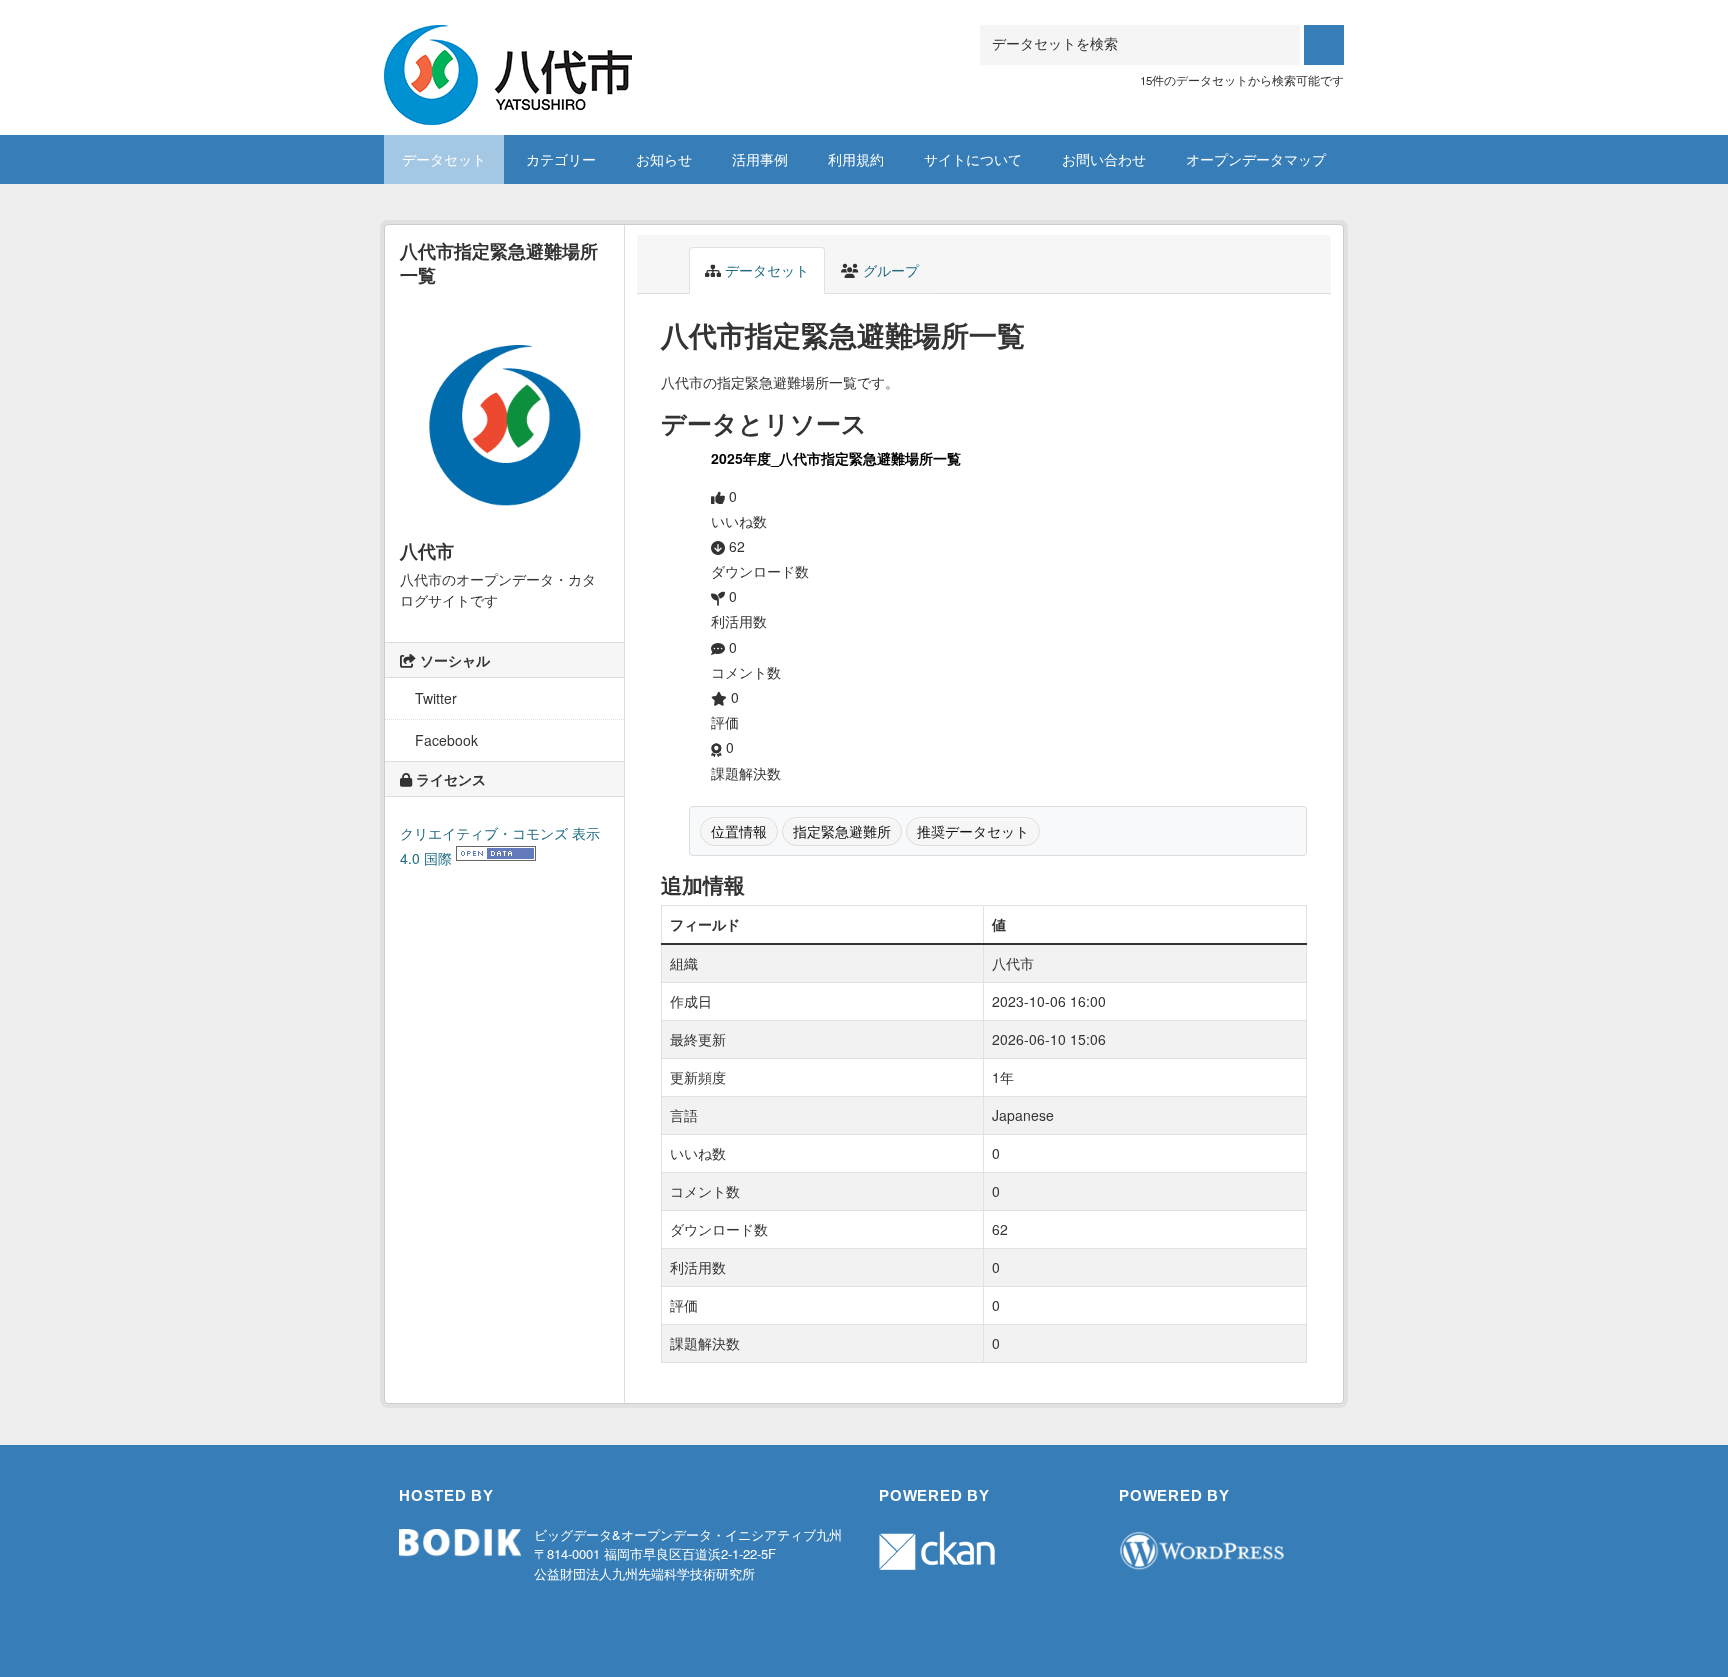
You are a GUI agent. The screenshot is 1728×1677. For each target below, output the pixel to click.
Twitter (434, 698)
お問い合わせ (1104, 159)
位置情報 (739, 831)
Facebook (444, 740)
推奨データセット (973, 831)
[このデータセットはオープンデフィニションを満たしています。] (496, 858)
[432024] (508, 49)
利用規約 (856, 159)
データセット (444, 159)
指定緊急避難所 (842, 831)
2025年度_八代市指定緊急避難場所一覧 (836, 458)
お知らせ (664, 159)
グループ (889, 270)
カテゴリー (561, 159)
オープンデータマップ (1256, 159)
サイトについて (973, 159)
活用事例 (760, 159)
